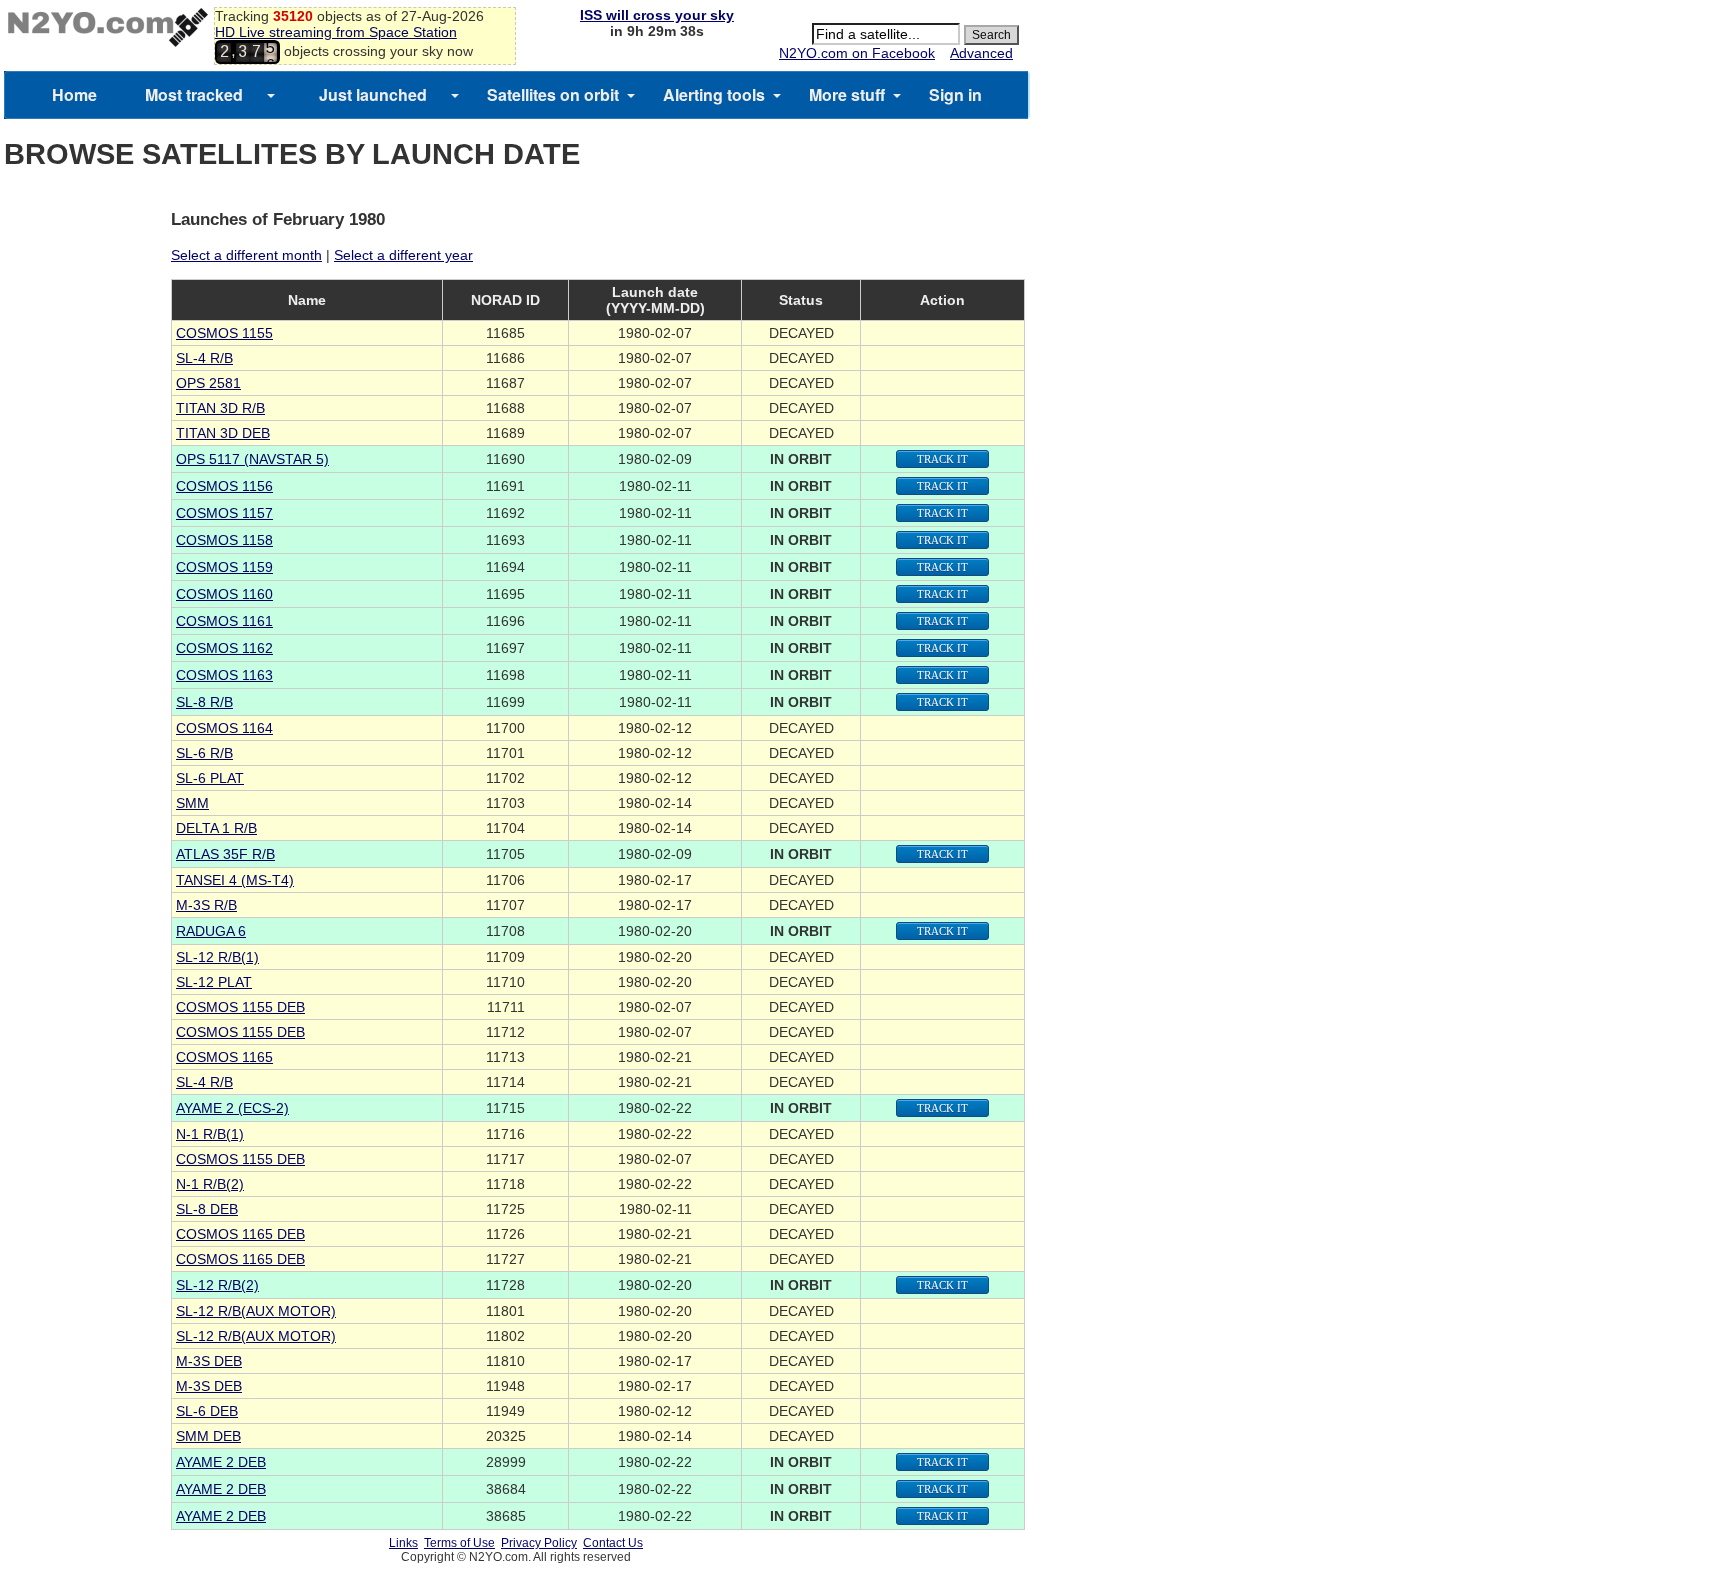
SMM (192, 803)
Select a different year (403, 255)
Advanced (981, 53)
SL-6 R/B (204, 753)
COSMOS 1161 (224, 621)
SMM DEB (208, 1436)
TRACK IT (942, 459)
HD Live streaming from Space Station (336, 32)
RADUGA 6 (211, 931)
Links (403, 1543)
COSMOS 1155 (224, 333)
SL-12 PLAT (214, 982)
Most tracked (194, 94)
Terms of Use (459, 1543)
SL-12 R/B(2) (217, 1285)
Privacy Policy (539, 1543)
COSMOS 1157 (224, 513)
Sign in (955, 94)
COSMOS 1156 (224, 486)
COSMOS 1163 (224, 675)
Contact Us (613, 1543)
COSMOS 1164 (224, 728)
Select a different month (246, 255)
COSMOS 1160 (224, 594)
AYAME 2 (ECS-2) (232, 1108)
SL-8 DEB (207, 1209)
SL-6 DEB (207, 1411)
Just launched (373, 94)
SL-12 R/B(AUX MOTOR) (256, 1311)
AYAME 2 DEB (221, 1462)
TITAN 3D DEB (223, 433)
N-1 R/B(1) (210, 1134)
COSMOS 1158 (224, 540)
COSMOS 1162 (224, 648)
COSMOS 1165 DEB (240, 1234)
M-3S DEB (209, 1361)
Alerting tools (714, 94)
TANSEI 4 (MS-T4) (235, 880)
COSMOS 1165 (224, 1057)
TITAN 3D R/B (220, 408)
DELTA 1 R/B (216, 828)
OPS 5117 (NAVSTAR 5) (252, 459)
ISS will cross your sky (657, 15)
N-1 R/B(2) (210, 1184)
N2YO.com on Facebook (857, 53)
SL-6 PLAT (210, 778)
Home (74, 94)
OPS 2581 (208, 383)
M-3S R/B (206, 905)
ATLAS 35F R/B (225, 854)
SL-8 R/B (204, 702)
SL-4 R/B (204, 358)
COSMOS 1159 (224, 567)
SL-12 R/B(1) (217, 957)
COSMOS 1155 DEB (240, 1007)
